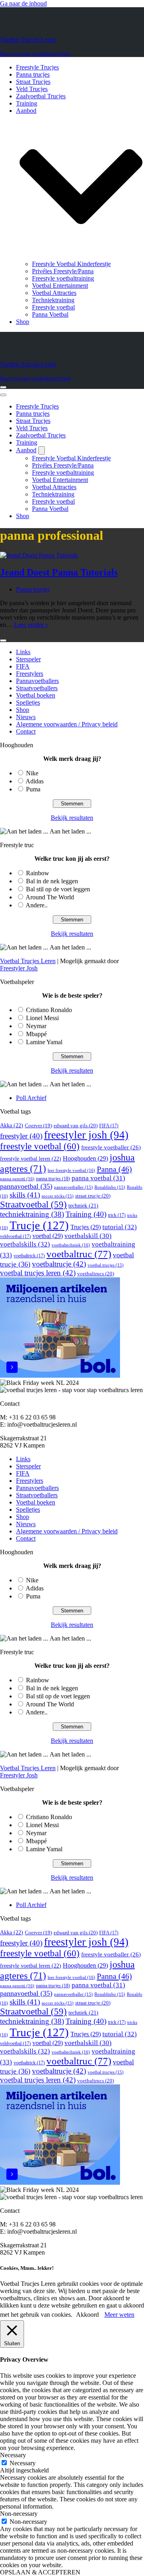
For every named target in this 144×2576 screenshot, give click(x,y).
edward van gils (76, 1125)
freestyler (21, 1136)
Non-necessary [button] (19, 2514)
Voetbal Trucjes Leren (28, 961)
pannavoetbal (26, 1186)
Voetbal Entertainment (60, 286)
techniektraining (32, 1214)
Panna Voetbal (50, 314)
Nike (32, 773)
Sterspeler (28, 659)
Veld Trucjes (32, 89)
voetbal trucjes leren (38, 1273)
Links (23, 652)
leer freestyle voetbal (71, 1170)
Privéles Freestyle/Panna (63, 271)
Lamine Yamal (44, 1042)
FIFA (23, 666)
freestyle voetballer (111, 1147)
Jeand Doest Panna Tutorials (59, 572)
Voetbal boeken (36, 695)
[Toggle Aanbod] (42, 450)
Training (27, 103)
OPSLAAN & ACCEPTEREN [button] (40, 2572)
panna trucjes (53, 1179)
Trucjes (86, 1227)
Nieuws (26, 717)
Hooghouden (85, 1158)
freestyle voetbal (40, 1146)
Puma (33, 789)
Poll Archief (31, 1098)
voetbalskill (88, 1236)
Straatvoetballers (37, 688)
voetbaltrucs (96, 1274)
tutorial (120, 1227)
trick (117, 1215)
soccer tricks (58, 1196)
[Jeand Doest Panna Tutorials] (39, 555)
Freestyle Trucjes (37, 67)
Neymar (36, 1026)
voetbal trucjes (106, 1265)
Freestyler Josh (19, 968)
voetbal (48, 1236)
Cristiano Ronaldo (49, 1010)
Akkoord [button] (87, 2315)
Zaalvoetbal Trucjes (41, 96)
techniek (83, 1206)
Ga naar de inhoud (23, 3)
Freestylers (30, 674)
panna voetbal (98, 1178)
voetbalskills (25, 1244)
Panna (114, 1169)
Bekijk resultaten (72, 818)
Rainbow (38, 873)
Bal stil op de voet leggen (58, 889)
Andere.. (37, 905)
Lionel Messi (42, 1018)
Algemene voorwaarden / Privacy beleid (67, 724)
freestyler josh (86, 1135)
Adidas (35, 781)
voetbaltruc (79, 1254)
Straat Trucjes (33, 82)
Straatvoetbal (33, 1205)
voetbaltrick (29, 1256)
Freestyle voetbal (53, 307)
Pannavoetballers (37, 681)
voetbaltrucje (59, 1264)
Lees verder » (31, 625)
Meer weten (119, 2315)
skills (25, 1195)
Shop (23, 322)
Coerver (38, 1126)
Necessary (23, 2463)
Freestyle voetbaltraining (63, 278)
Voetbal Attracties (54, 293)
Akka (12, 1125)
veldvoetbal (15, 1236)
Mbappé (36, 1034)
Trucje (39, 1225)
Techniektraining (53, 300)
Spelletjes (28, 702)
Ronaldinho (110, 1187)
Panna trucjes (33, 74)
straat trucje (93, 1196)
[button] (81, 187)
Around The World (50, 897)
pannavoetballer (73, 1187)
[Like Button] (3, 640)
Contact (26, 731)
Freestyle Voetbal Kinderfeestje (71, 264)
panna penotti (17, 1179)
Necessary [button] (13, 2455)
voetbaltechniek (71, 1245)
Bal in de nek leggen (52, 881)
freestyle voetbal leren (31, 1159)
